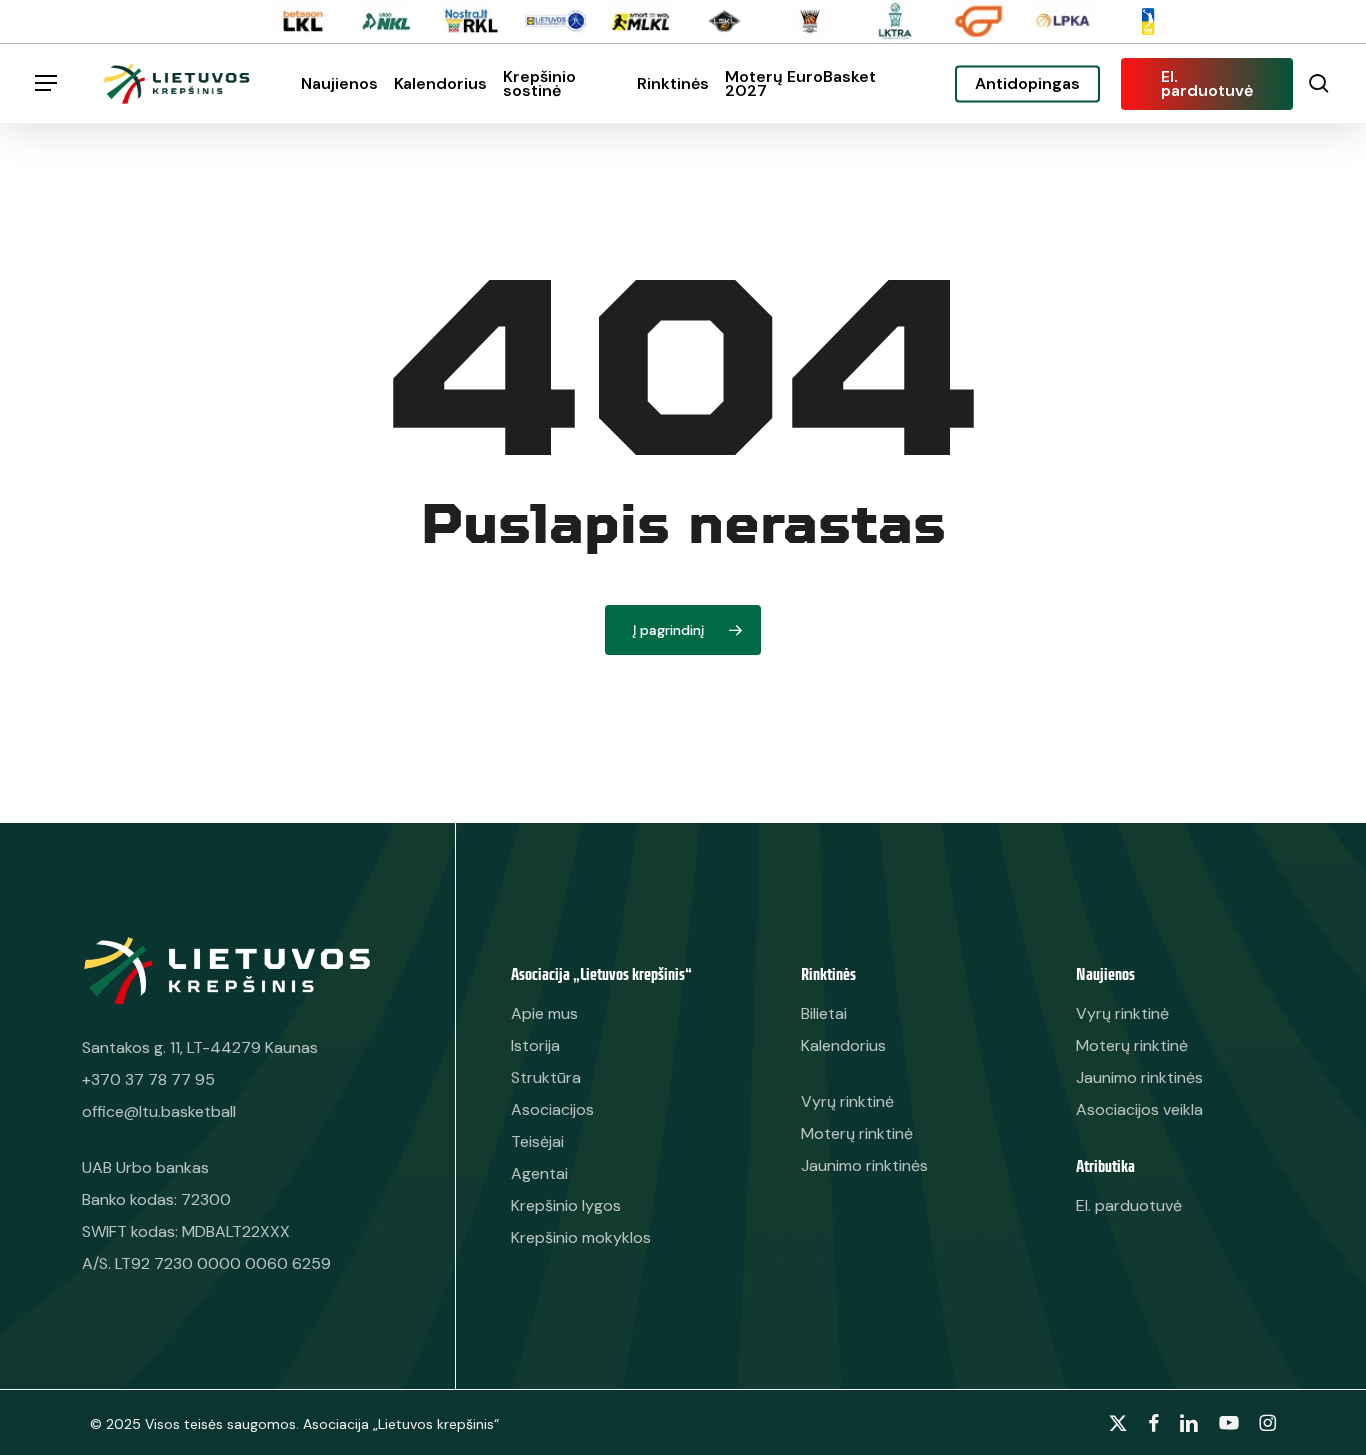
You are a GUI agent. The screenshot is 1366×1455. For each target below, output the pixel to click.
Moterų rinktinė (1132, 1045)
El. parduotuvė (1129, 1205)
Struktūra (546, 1077)
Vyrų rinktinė (1122, 1013)
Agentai (539, 1173)
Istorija (535, 1045)
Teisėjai (537, 1141)
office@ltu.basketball (159, 1111)
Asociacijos (552, 1109)
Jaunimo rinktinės (1139, 1077)
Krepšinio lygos (566, 1205)
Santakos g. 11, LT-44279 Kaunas (200, 1047)
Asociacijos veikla (1139, 1109)
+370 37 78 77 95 (148, 1079)
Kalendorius (843, 1045)
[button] (46, 83)
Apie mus (544, 1013)
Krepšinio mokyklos (581, 1237)
